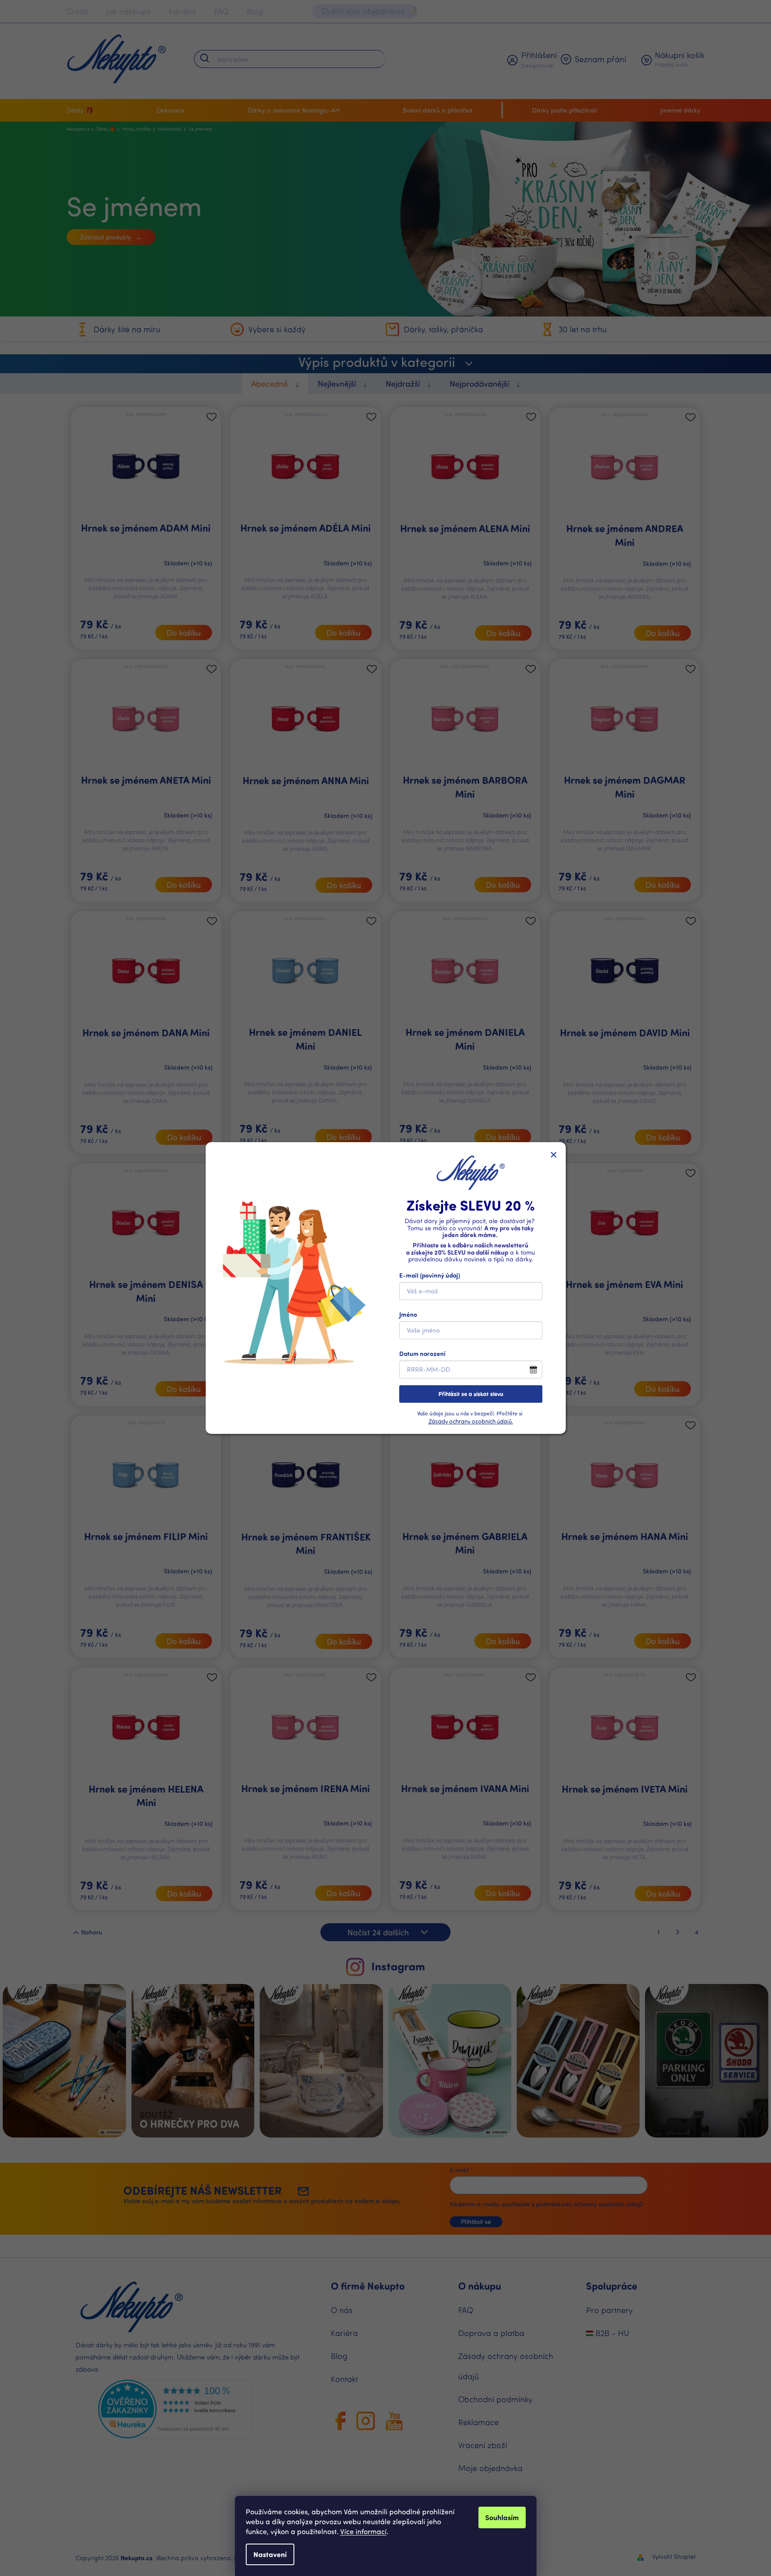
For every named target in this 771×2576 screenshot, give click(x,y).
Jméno (408, 1314)
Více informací (363, 2531)
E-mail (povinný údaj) (430, 1275)
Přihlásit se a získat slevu (471, 1394)
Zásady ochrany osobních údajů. (471, 1421)
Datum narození (422, 1354)
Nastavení (270, 2554)
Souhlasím (502, 2517)
